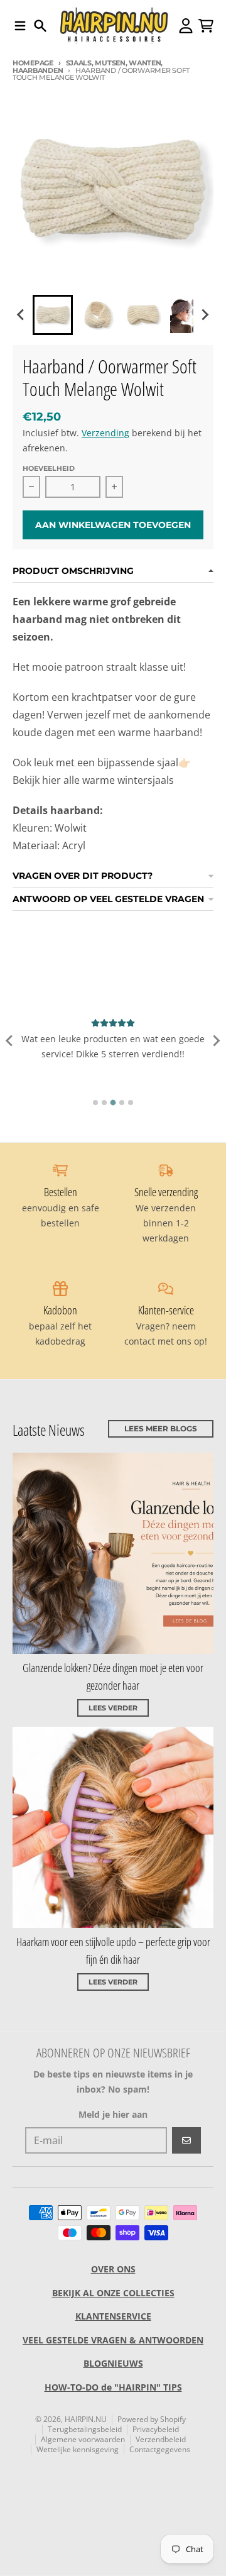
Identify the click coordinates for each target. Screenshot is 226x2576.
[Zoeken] (40, 26)
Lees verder (113, 1708)
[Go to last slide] (21, 315)
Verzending (105, 433)
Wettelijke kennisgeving (78, 2449)
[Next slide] (205, 315)
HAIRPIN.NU (86, 2419)
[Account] (186, 26)
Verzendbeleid (161, 2439)
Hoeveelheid (49, 468)
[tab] (95, 1103)
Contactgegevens (160, 2449)
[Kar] (206, 26)
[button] (53, 315)
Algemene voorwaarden (83, 2439)
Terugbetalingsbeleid (85, 2429)
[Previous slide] (10, 1040)
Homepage (33, 63)
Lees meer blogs (161, 1428)
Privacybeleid (156, 2429)
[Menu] (20, 26)
